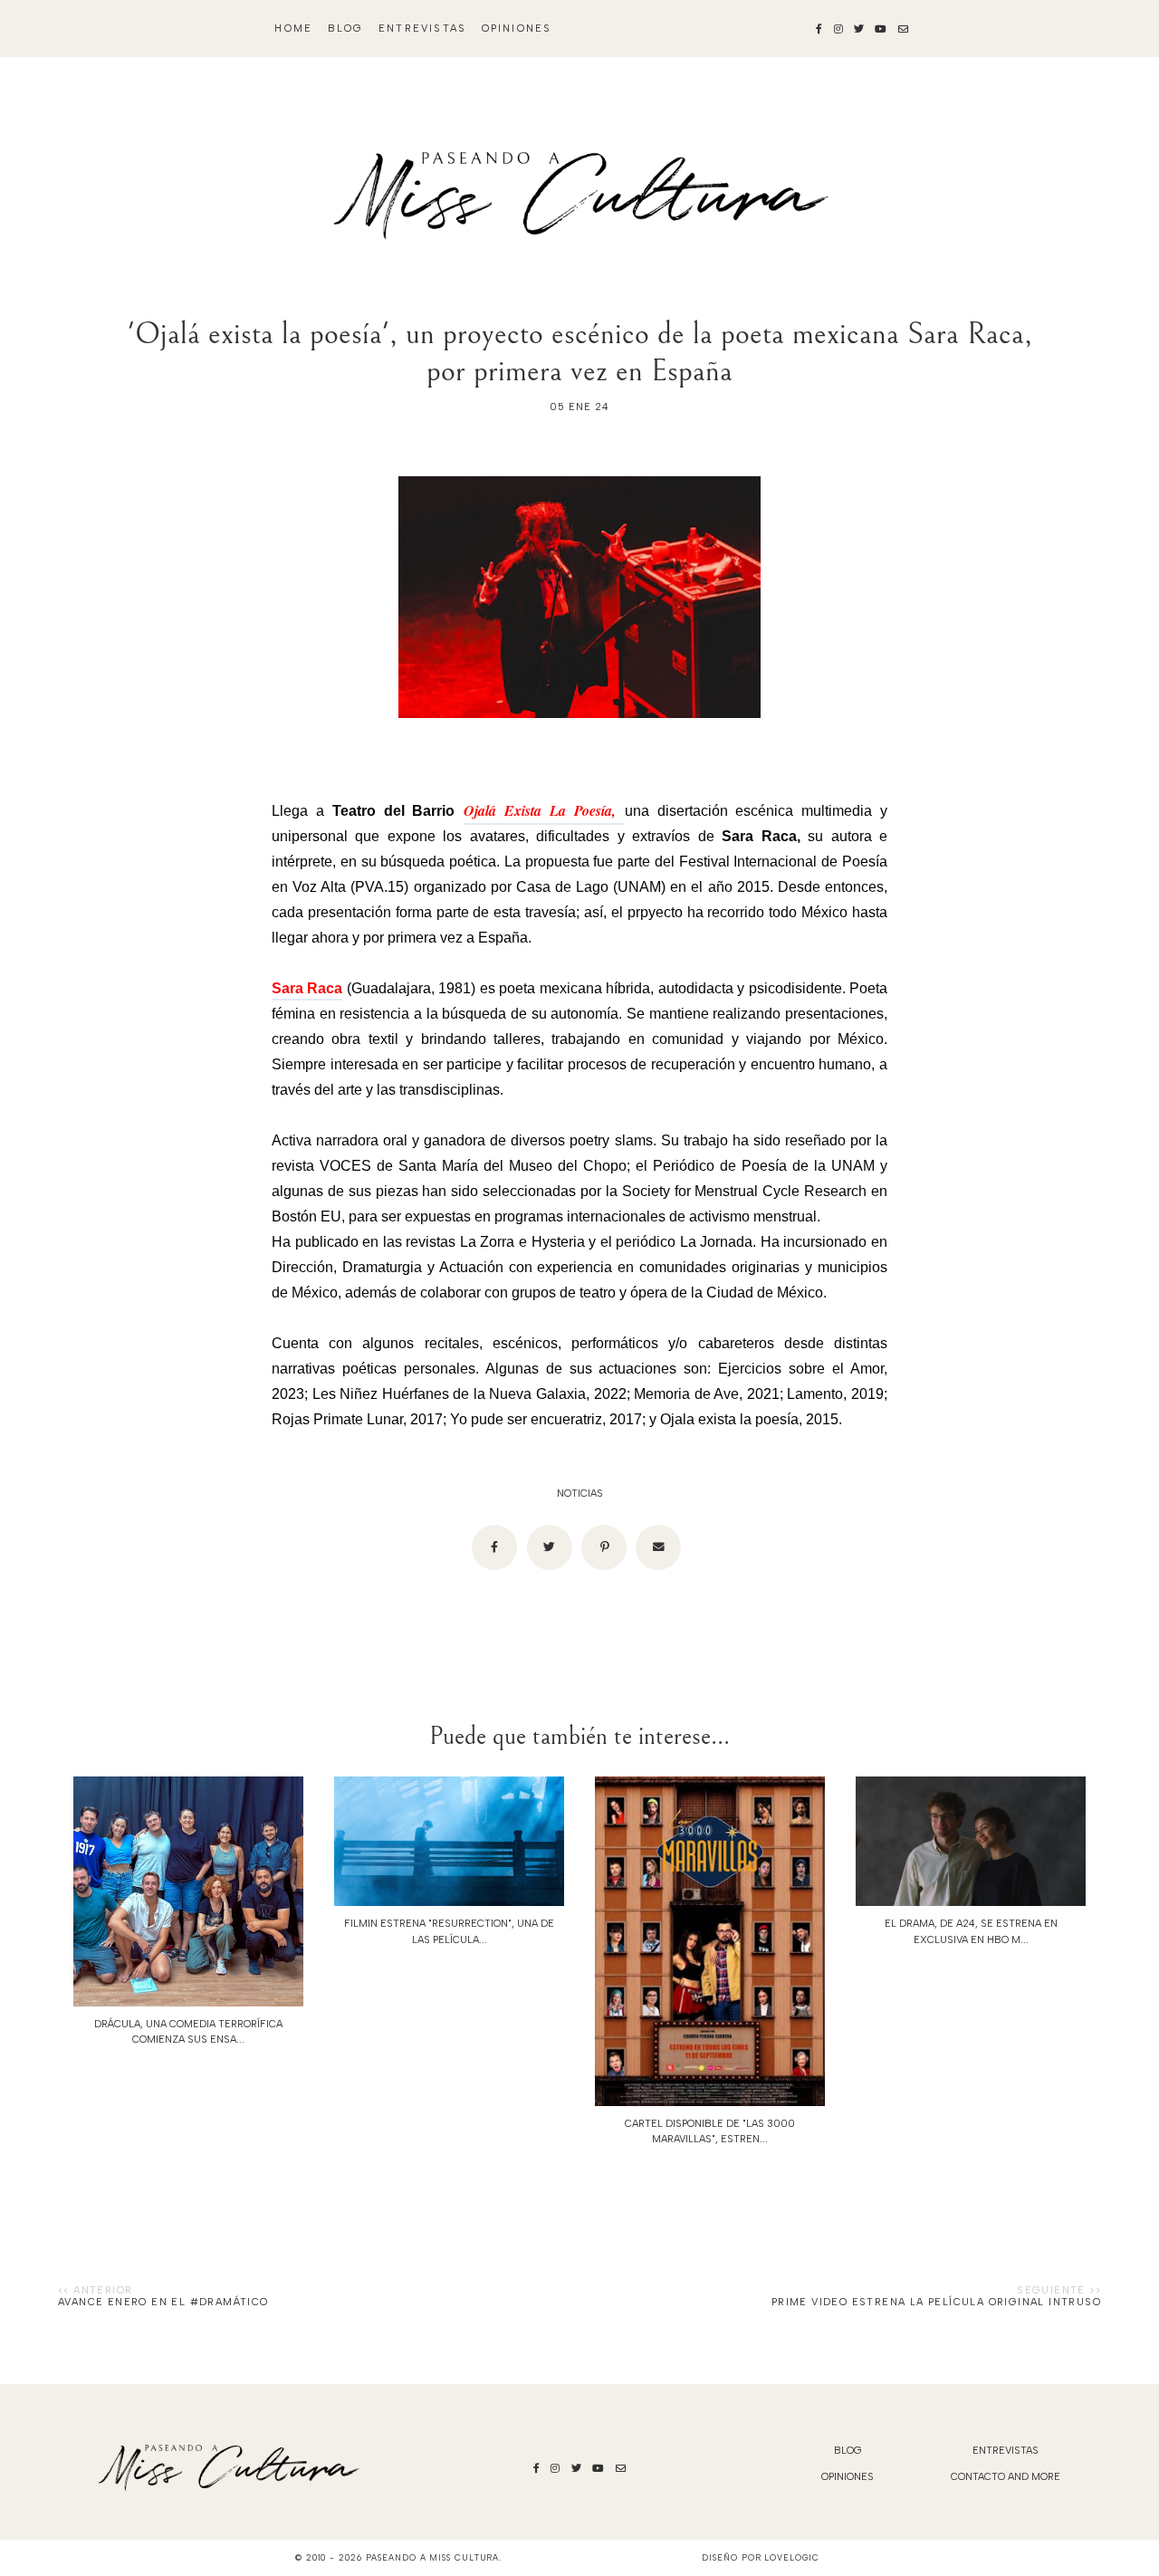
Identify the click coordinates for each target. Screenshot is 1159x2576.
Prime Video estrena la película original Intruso (936, 2302)
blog (346, 29)
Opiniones (517, 29)
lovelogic (791, 2557)
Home (293, 29)
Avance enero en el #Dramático (163, 2302)
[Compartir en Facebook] (494, 1547)
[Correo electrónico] (658, 1547)
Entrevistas (422, 29)
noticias (580, 1494)
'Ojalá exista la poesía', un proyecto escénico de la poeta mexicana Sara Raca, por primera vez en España (580, 352)
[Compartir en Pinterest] (604, 1547)
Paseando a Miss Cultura (433, 2557)
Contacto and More (1006, 2477)
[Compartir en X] (550, 1547)
